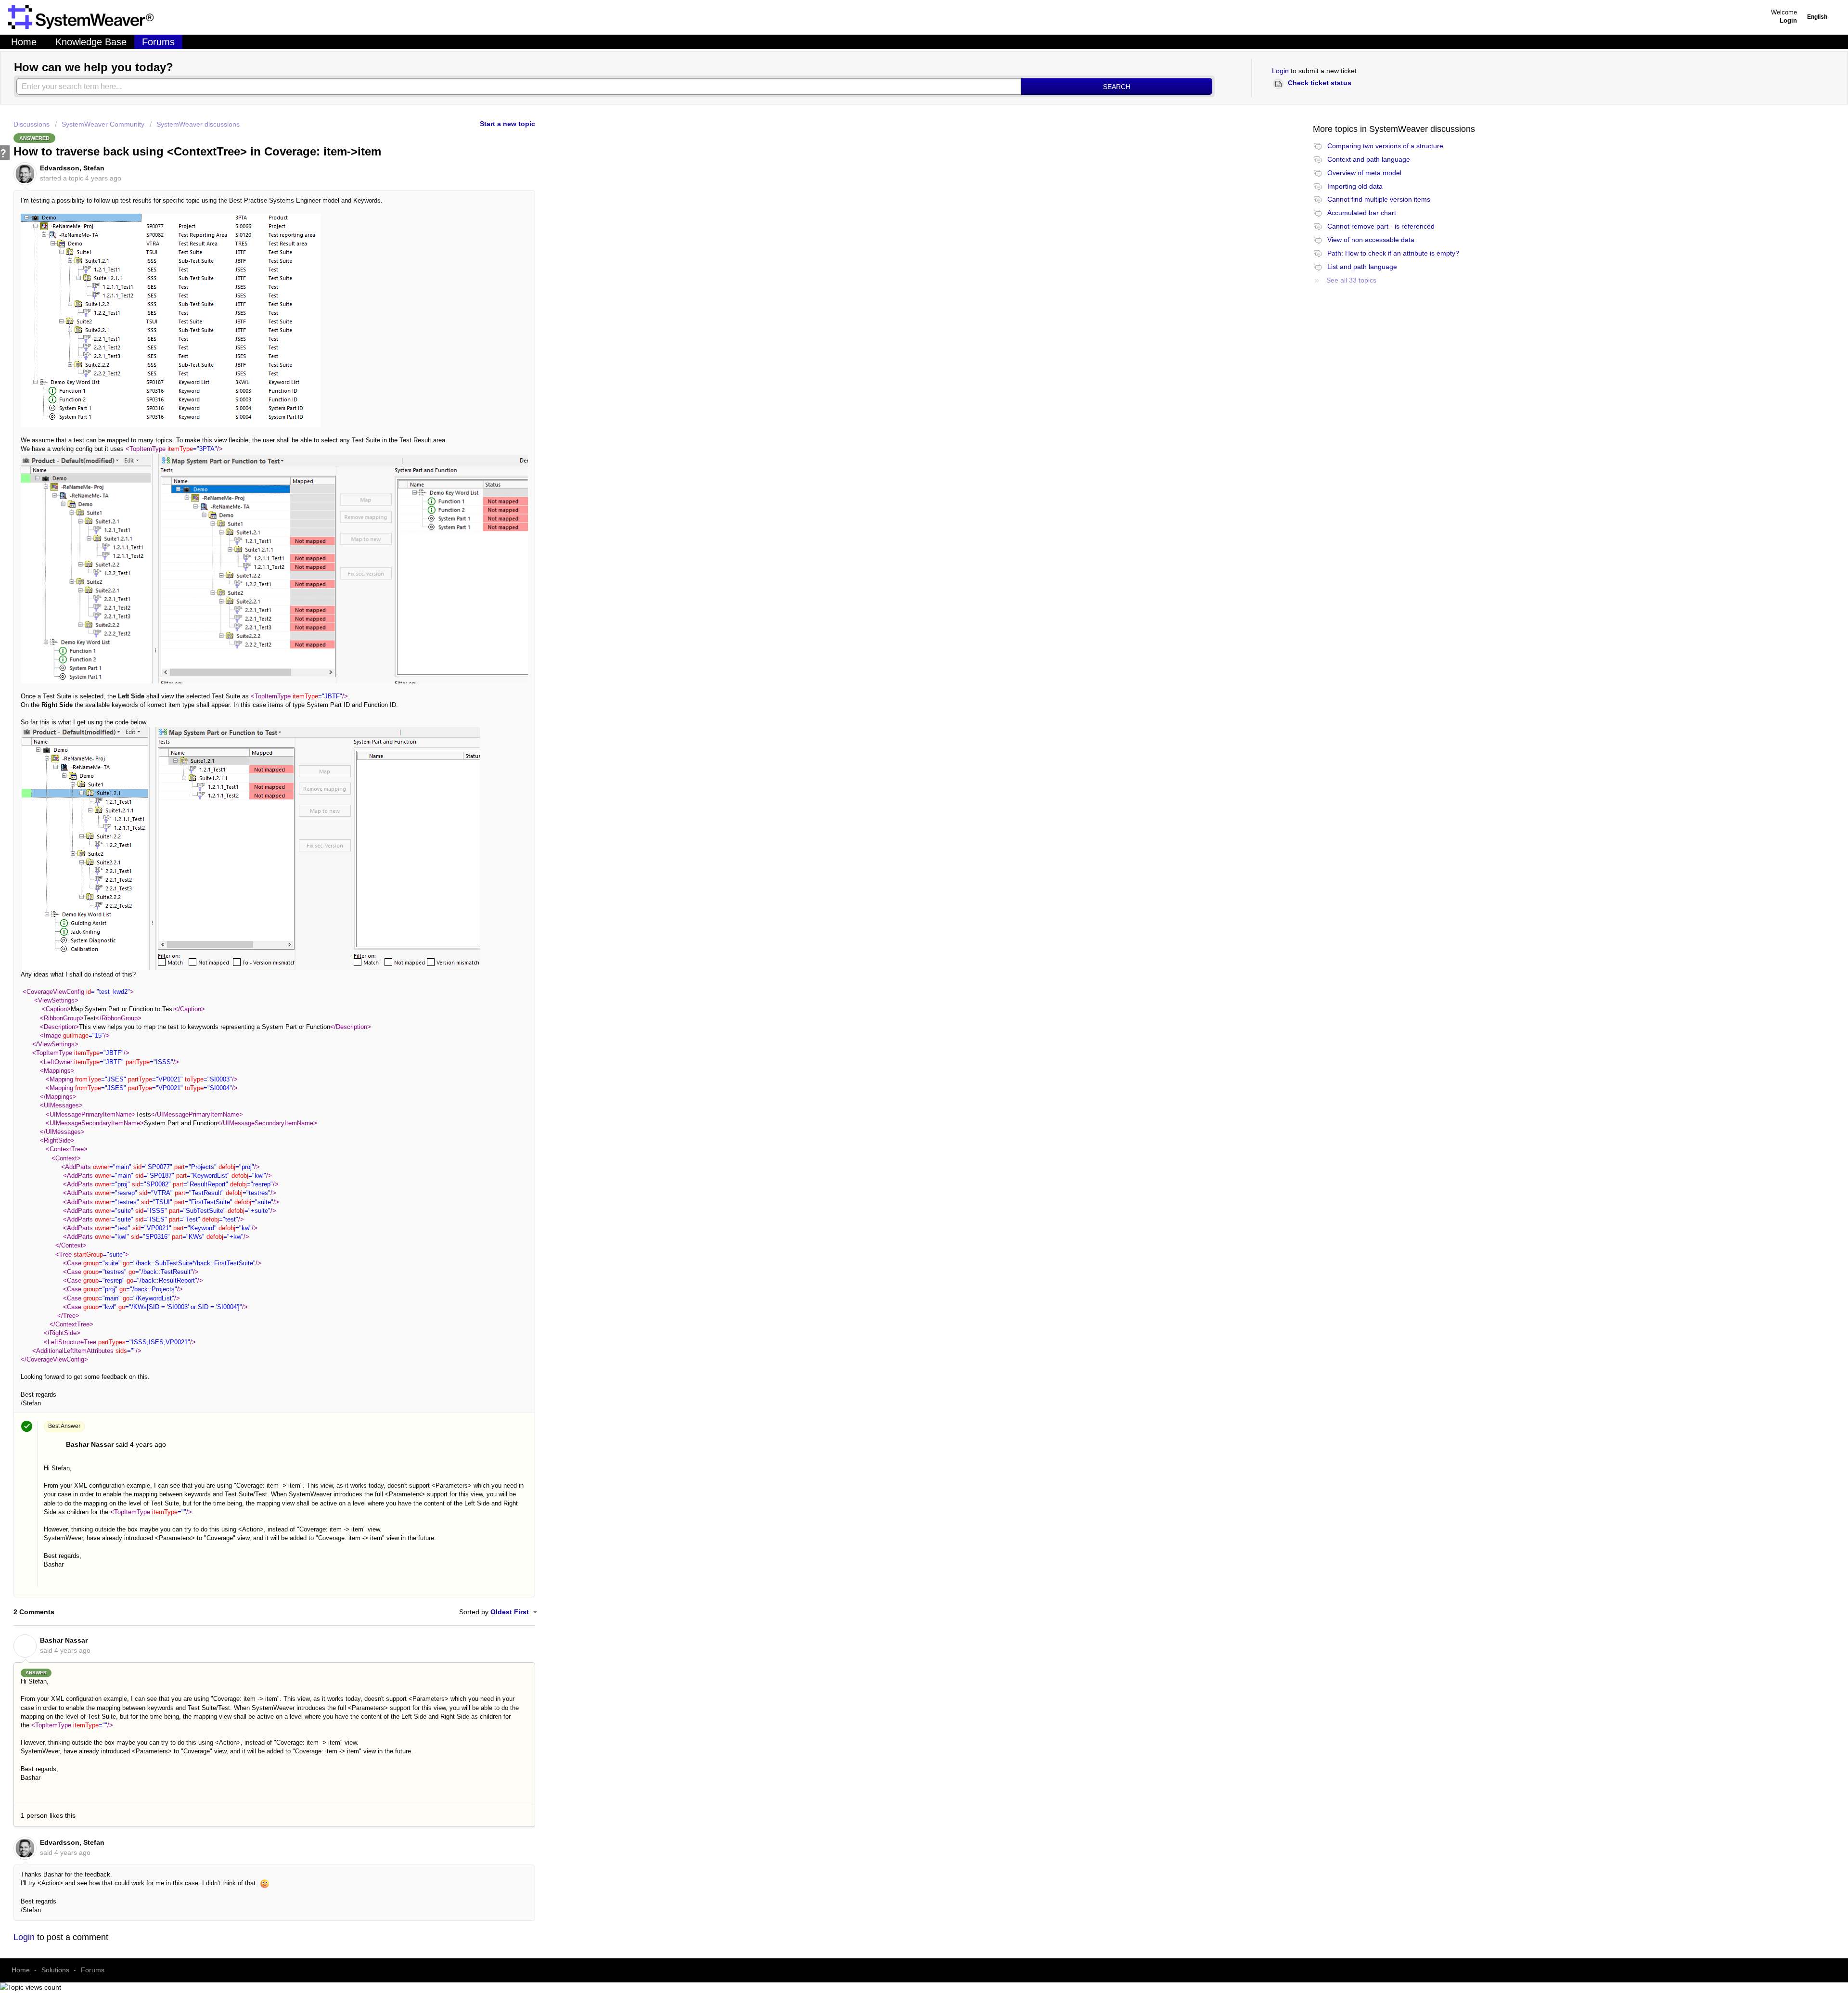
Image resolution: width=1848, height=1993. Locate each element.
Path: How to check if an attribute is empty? (1393, 253)
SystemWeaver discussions (198, 124)
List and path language (1362, 267)
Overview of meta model (1364, 173)
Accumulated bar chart (1362, 213)
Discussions (32, 124)
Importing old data (1355, 186)
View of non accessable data (1371, 240)
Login (1280, 71)
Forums (158, 42)
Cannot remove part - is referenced (1381, 226)
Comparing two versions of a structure (1385, 146)
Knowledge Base (91, 42)
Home (24, 42)
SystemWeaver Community (103, 124)
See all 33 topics (1351, 280)
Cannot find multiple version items (1379, 199)
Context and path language (1369, 159)
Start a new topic (507, 124)
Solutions (55, 1970)
